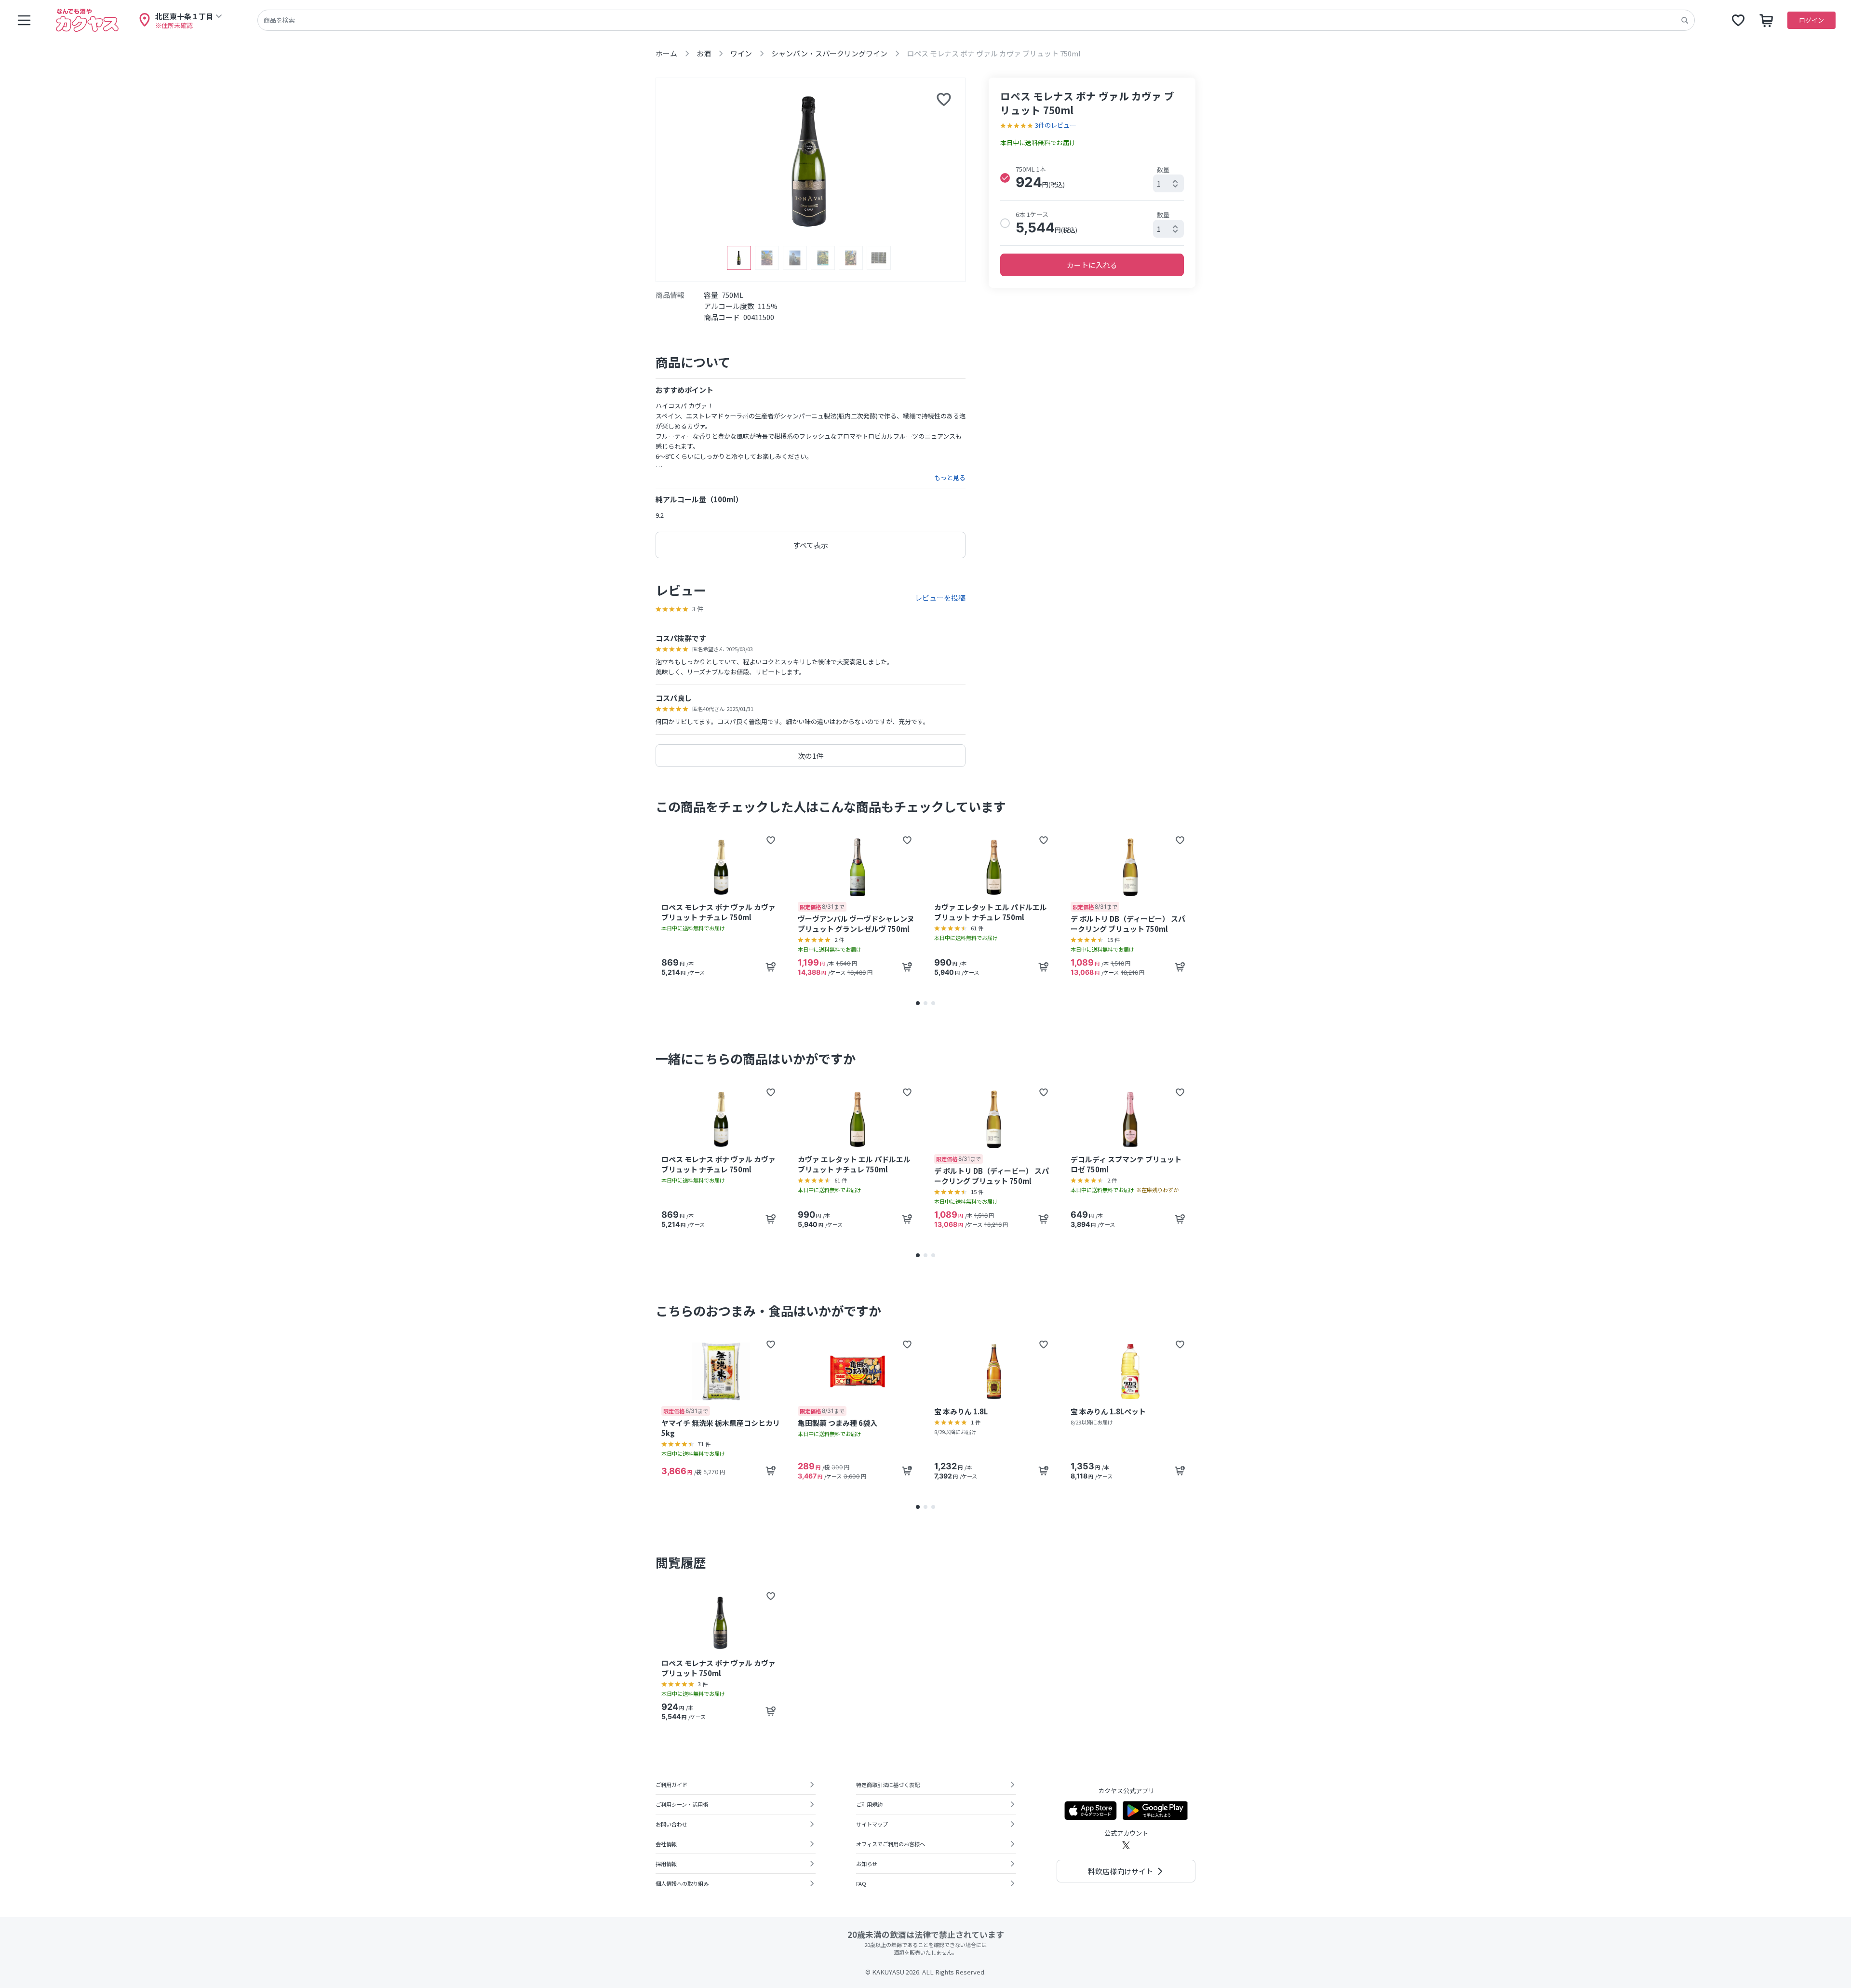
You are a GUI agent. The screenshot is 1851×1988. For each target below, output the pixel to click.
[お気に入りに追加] (944, 99)
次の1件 (811, 756)
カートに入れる (1092, 265)
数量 (1163, 169)
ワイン (741, 53)
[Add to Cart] (771, 967)
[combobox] (1168, 183)
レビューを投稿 (940, 598)
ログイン (1811, 20)
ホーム (666, 53)
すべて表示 (811, 545)
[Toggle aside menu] (24, 20)
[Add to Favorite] (771, 840)
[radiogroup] (1092, 200)
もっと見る (950, 478)
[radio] (1005, 178)
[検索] (1685, 20)
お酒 (704, 53)
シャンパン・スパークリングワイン (829, 53)
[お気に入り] (1738, 20)
